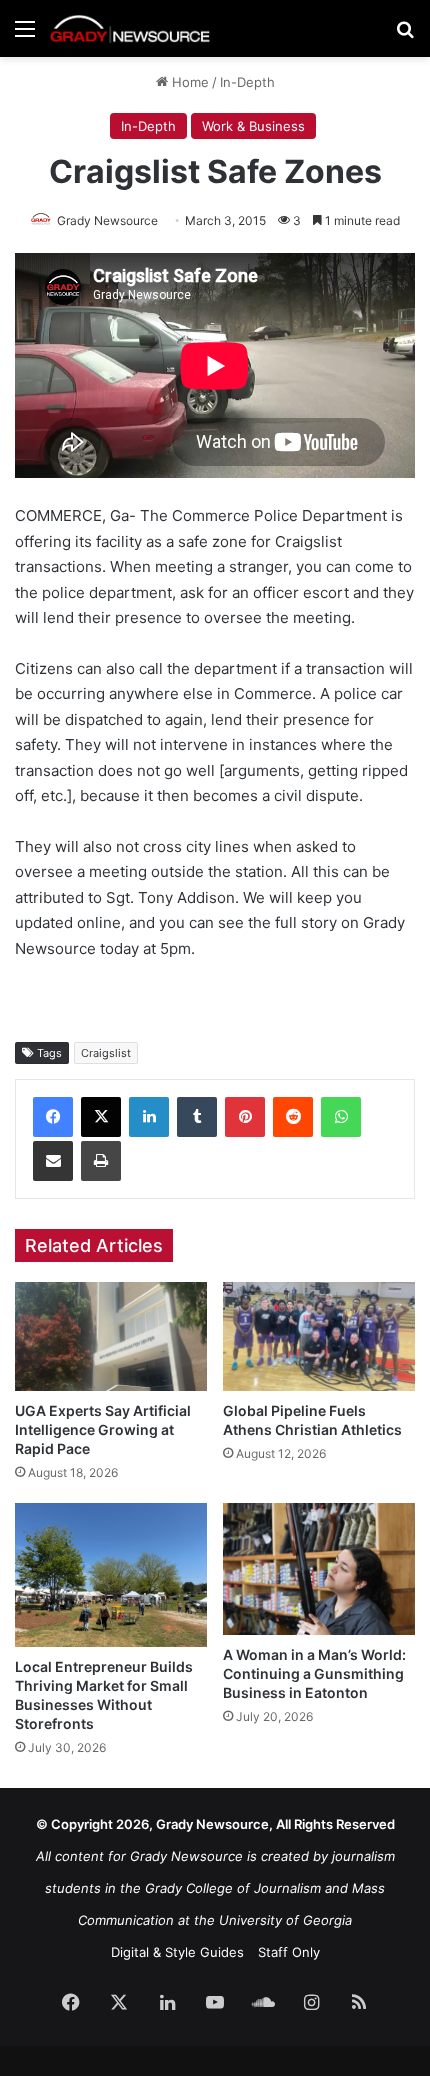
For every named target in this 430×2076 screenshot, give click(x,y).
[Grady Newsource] (130, 28)
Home (188, 82)
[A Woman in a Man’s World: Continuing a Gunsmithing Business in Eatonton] (319, 1569)
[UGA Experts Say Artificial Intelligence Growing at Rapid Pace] (111, 1336)
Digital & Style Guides (177, 1952)
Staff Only (289, 1952)
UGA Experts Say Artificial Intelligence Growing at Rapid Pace (103, 1429)
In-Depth (247, 82)
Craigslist (106, 1053)
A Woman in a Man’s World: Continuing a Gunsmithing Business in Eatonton (314, 1673)
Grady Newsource (107, 220)
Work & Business (253, 126)
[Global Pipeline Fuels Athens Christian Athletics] (319, 1336)
